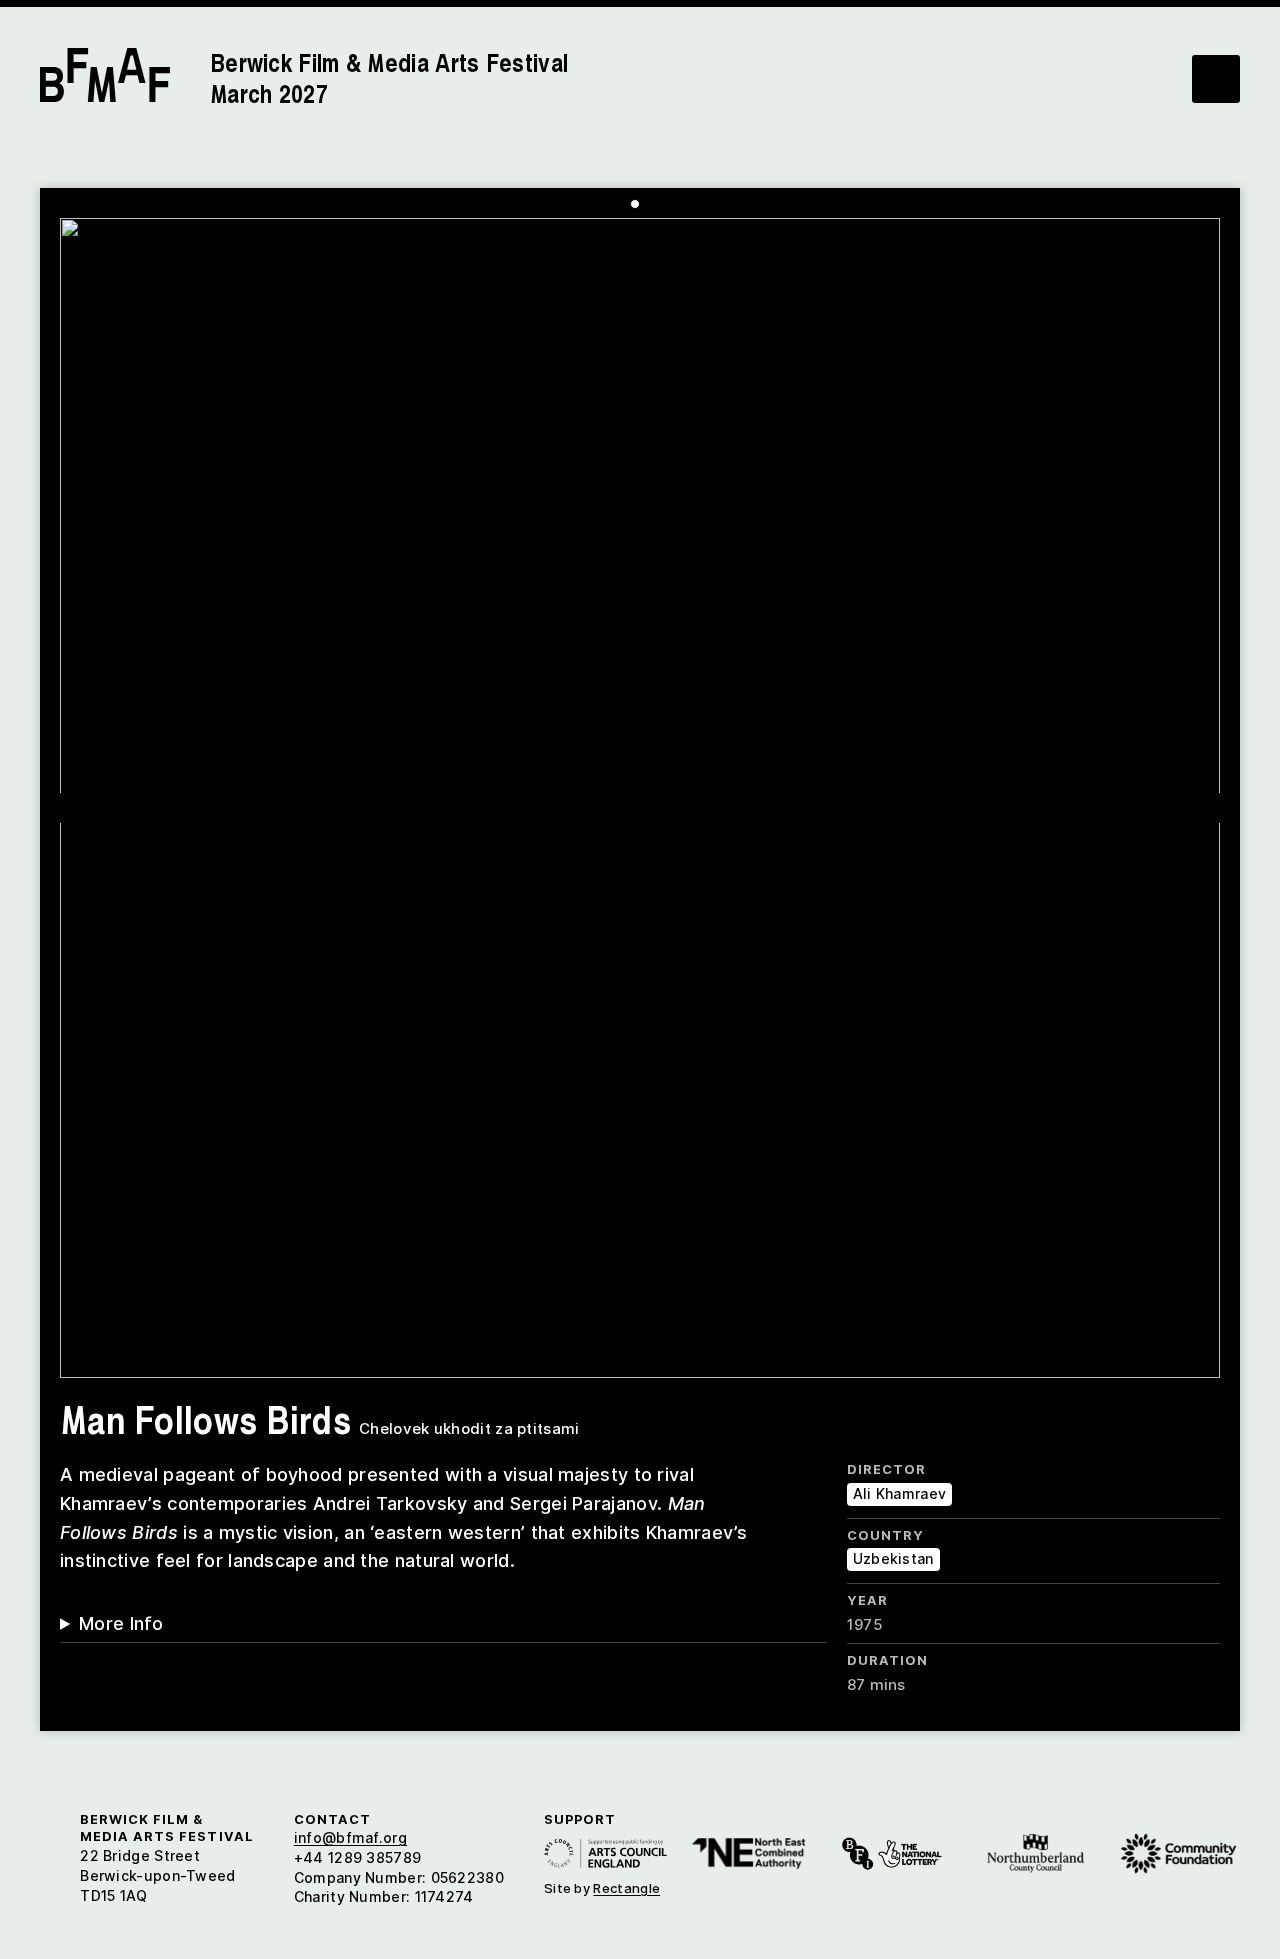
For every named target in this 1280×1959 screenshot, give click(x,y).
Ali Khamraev (900, 1493)
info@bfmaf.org (350, 1837)
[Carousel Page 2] (650, 204)
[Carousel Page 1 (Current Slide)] (635, 204)
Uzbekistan (893, 1558)
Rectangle (626, 1888)
